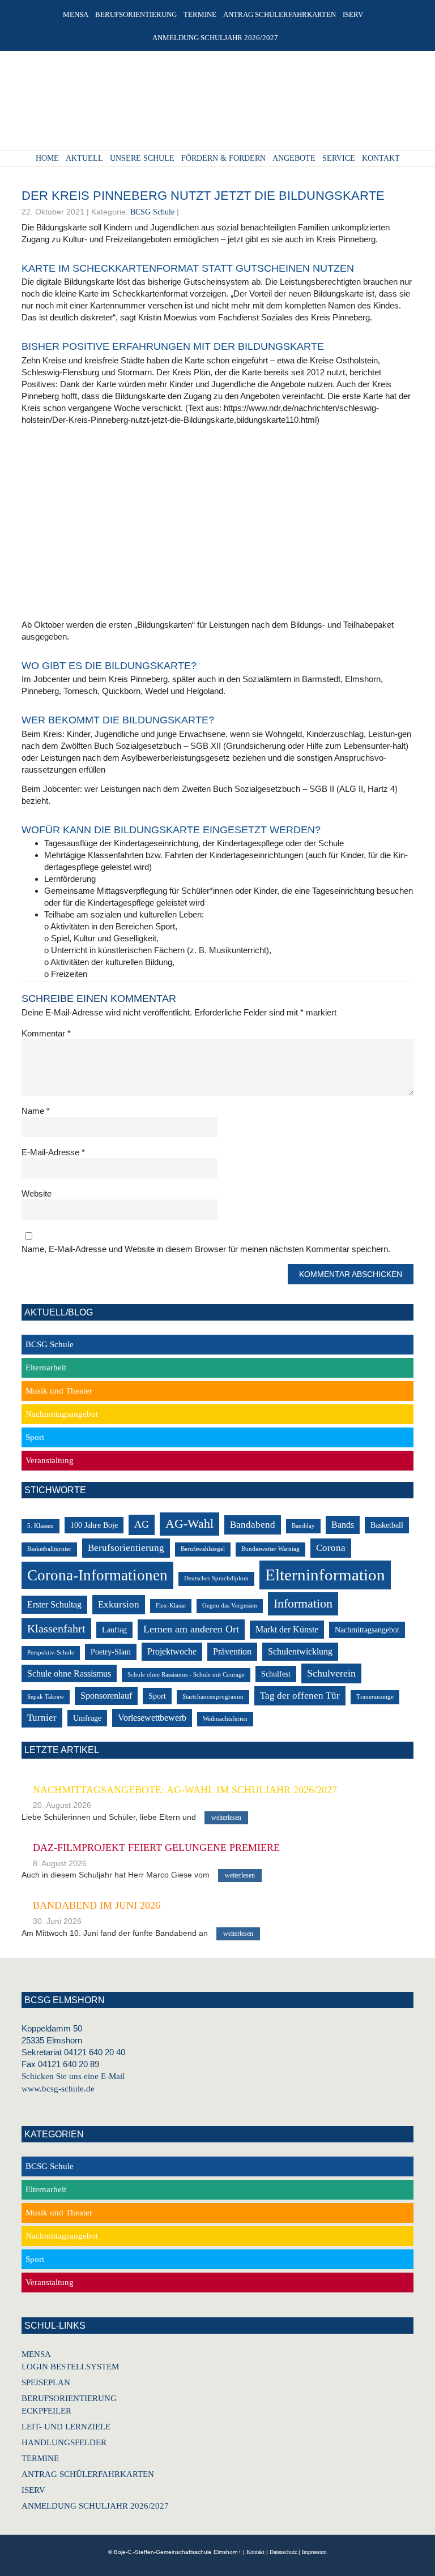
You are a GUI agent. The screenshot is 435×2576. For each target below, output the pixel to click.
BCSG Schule (152, 212)
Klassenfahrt (56, 1629)
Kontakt (255, 2552)
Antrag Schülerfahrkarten (88, 2474)
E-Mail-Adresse (53, 1152)
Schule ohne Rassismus (69, 1673)
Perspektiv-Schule (51, 1653)
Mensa (36, 2354)
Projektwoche (172, 1651)
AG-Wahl (189, 1523)
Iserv (33, 2490)
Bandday (303, 1526)
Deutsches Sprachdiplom (216, 1578)
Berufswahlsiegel (203, 1549)
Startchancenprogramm (213, 1697)
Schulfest (276, 1674)
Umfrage (87, 1718)
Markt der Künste (287, 1629)
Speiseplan (46, 2382)
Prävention (232, 1651)
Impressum (314, 2552)
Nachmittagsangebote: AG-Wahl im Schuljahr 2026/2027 (185, 1790)
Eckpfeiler (46, 2411)
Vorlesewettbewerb (152, 1718)
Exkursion (119, 1604)
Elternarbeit (46, 1368)
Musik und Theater (59, 1391)
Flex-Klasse (171, 1606)
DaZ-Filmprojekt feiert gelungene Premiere (156, 1848)
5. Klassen (40, 1526)
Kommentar (46, 1033)
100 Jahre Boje (94, 1525)
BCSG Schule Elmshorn (213, 104)
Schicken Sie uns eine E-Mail (73, 2076)
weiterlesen (226, 1818)
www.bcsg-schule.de (58, 2089)
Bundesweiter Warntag (270, 1549)
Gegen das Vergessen (230, 1606)
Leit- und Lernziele (66, 2427)
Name (36, 1111)
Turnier (42, 1718)
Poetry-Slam (111, 1652)
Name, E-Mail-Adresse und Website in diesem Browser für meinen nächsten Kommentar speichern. (206, 1249)
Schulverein (331, 1673)
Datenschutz (283, 2552)
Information (303, 1603)
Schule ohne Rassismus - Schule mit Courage (186, 1675)
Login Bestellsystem (70, 2367)
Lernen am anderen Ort (191, 1629)
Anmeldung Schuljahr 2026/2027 (95, 2506)
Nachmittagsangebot (62, 1414)
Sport (35, 1437)
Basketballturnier (49, 1549)
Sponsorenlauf (106, 1696)
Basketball (387, 1525)
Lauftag (114, 1630)
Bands (343, 1525)
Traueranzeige (375, 1697)
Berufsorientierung (126, 1548)
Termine (40, 2458)
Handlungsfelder (64, 2442)
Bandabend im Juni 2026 (97, 1905)
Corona (331, 1548)
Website (37, 1193)
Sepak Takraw (46, 1697)
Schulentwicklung (300, 1651)
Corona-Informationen (97, 1575)
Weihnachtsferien (225, 1719)
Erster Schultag (54, 1604)
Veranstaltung (50, 1460)
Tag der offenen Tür (300, 1696)
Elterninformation (325, 1575)
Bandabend (253, 1525)
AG (142, 1524)
